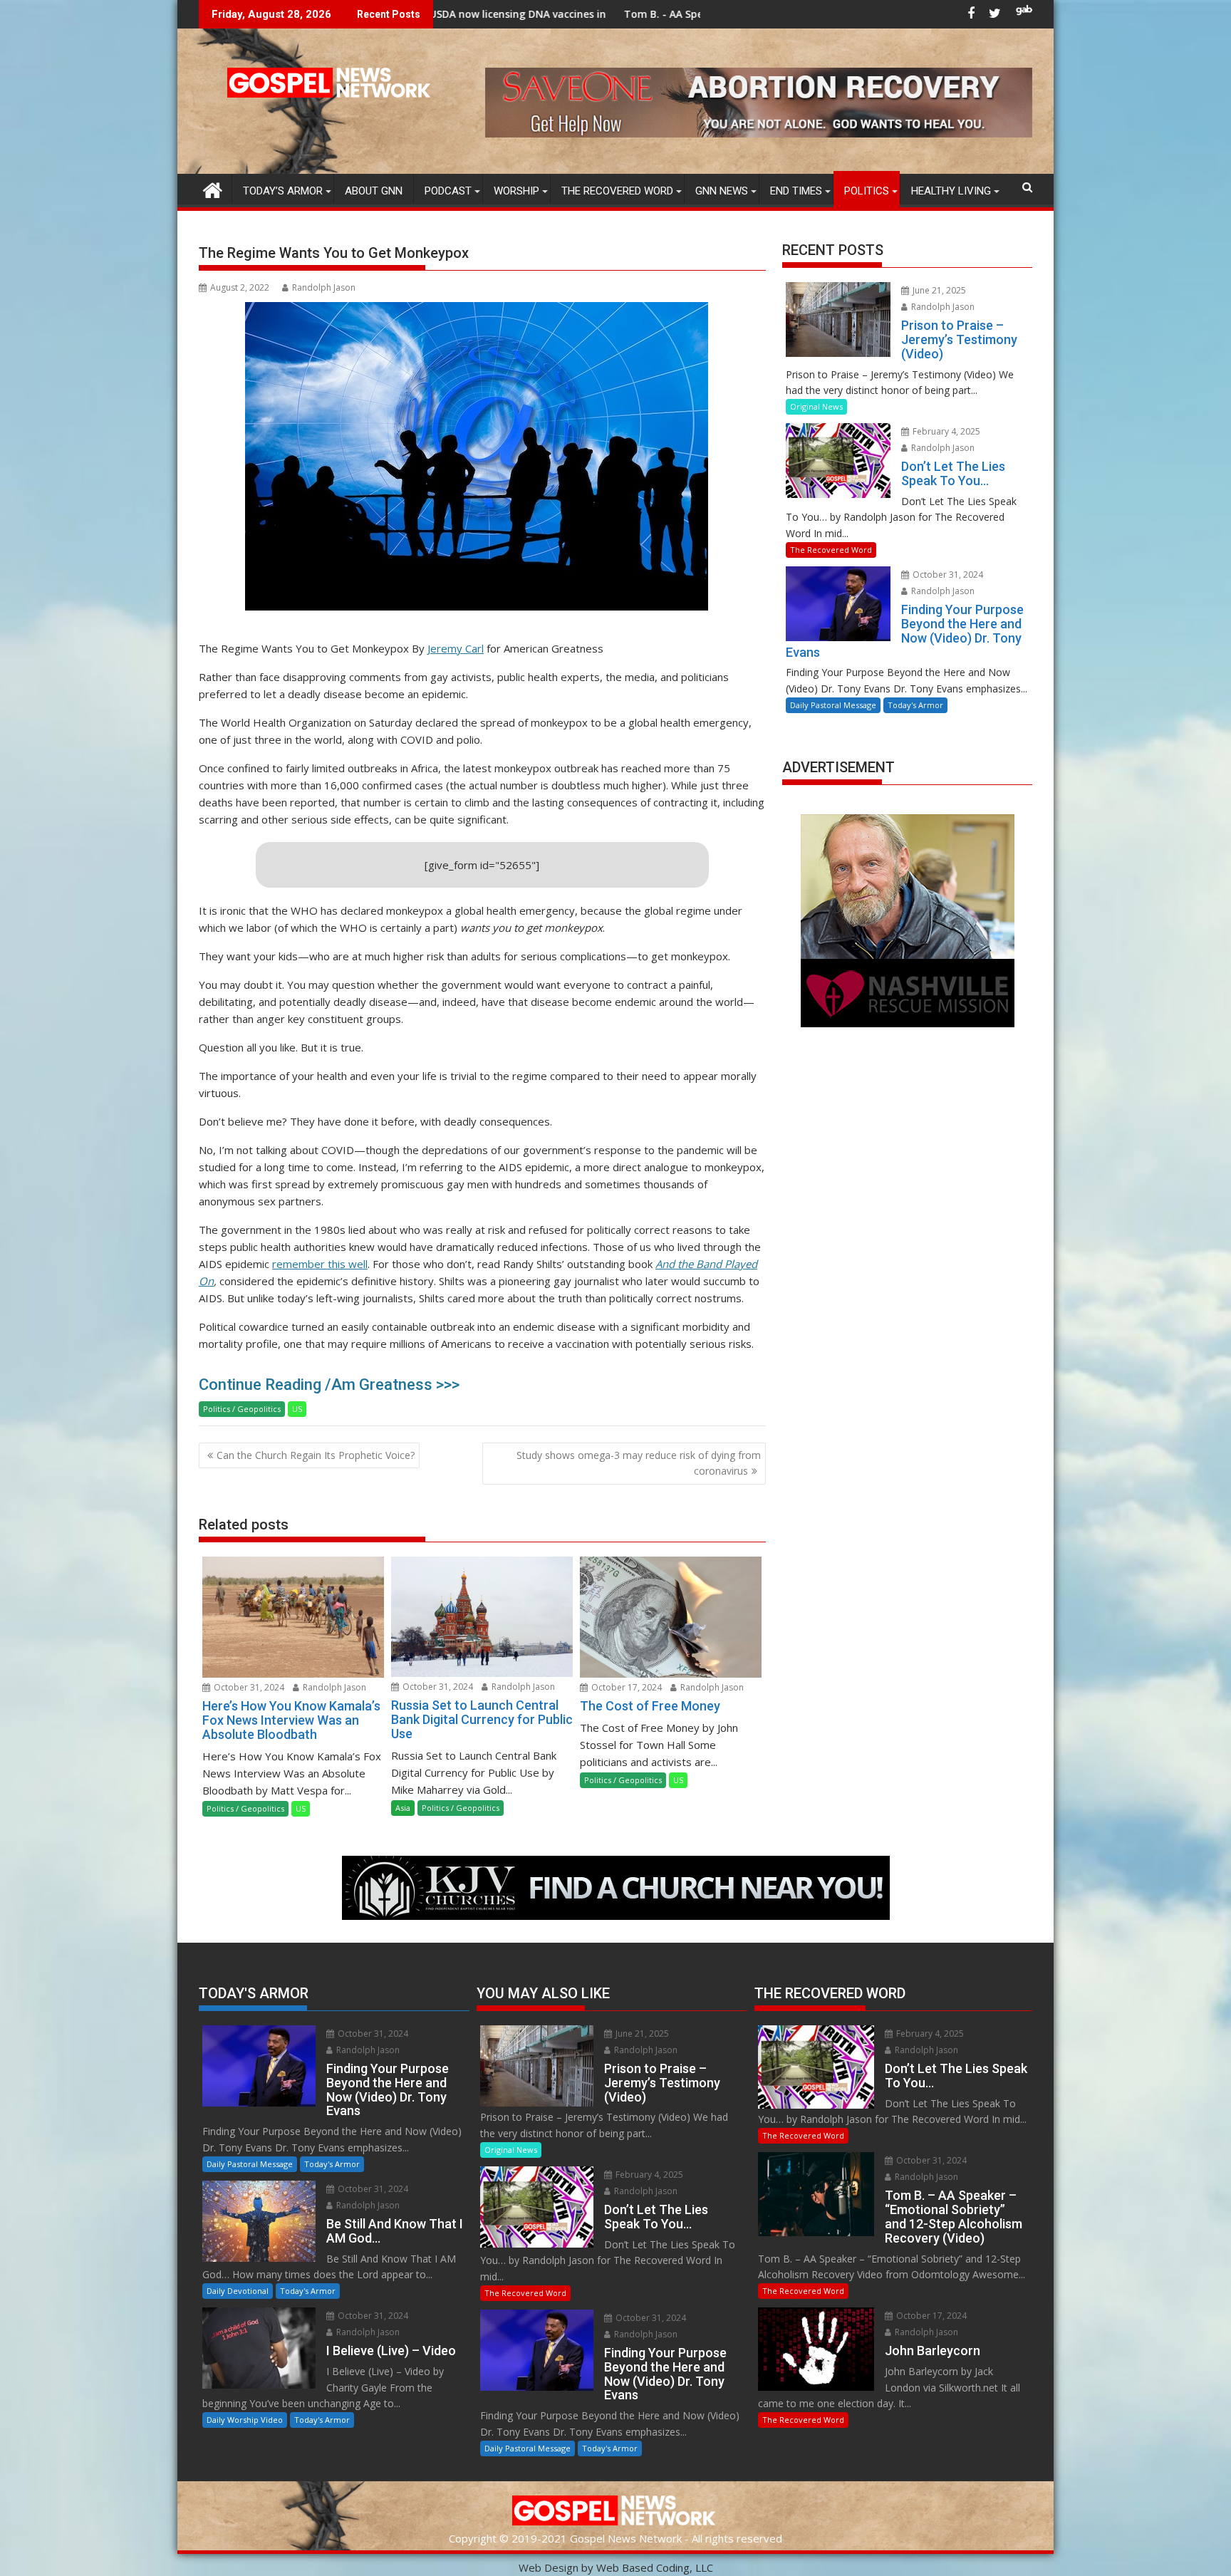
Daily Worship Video (245, 2420)
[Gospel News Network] (213, 188)
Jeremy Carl (456, 648)
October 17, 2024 (625, 1687)
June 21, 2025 (938, 290)
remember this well (320, 1264)
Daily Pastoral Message (833, 705)
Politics (867, 191)
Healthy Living (951, 191)
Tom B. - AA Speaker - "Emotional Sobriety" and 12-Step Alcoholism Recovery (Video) (654, 14)
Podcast (448, 191)
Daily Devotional (238, 2291)
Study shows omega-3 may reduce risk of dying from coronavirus (639, 1463)
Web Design (549, 2567)
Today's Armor (915, 705)
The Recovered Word (617, 191)
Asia (403, 1808)
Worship (516, 191)
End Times (796, 191)
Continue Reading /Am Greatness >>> (329, 1385)
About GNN (374, 191)
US (297, 1409)
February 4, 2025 (945, 431)
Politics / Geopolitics (242, 1409)
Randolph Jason (324, 287)
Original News (816, 406)
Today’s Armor (283, 191)
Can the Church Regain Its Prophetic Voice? (316, 1455)
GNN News (722, 191)
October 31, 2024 (248, 1687)
